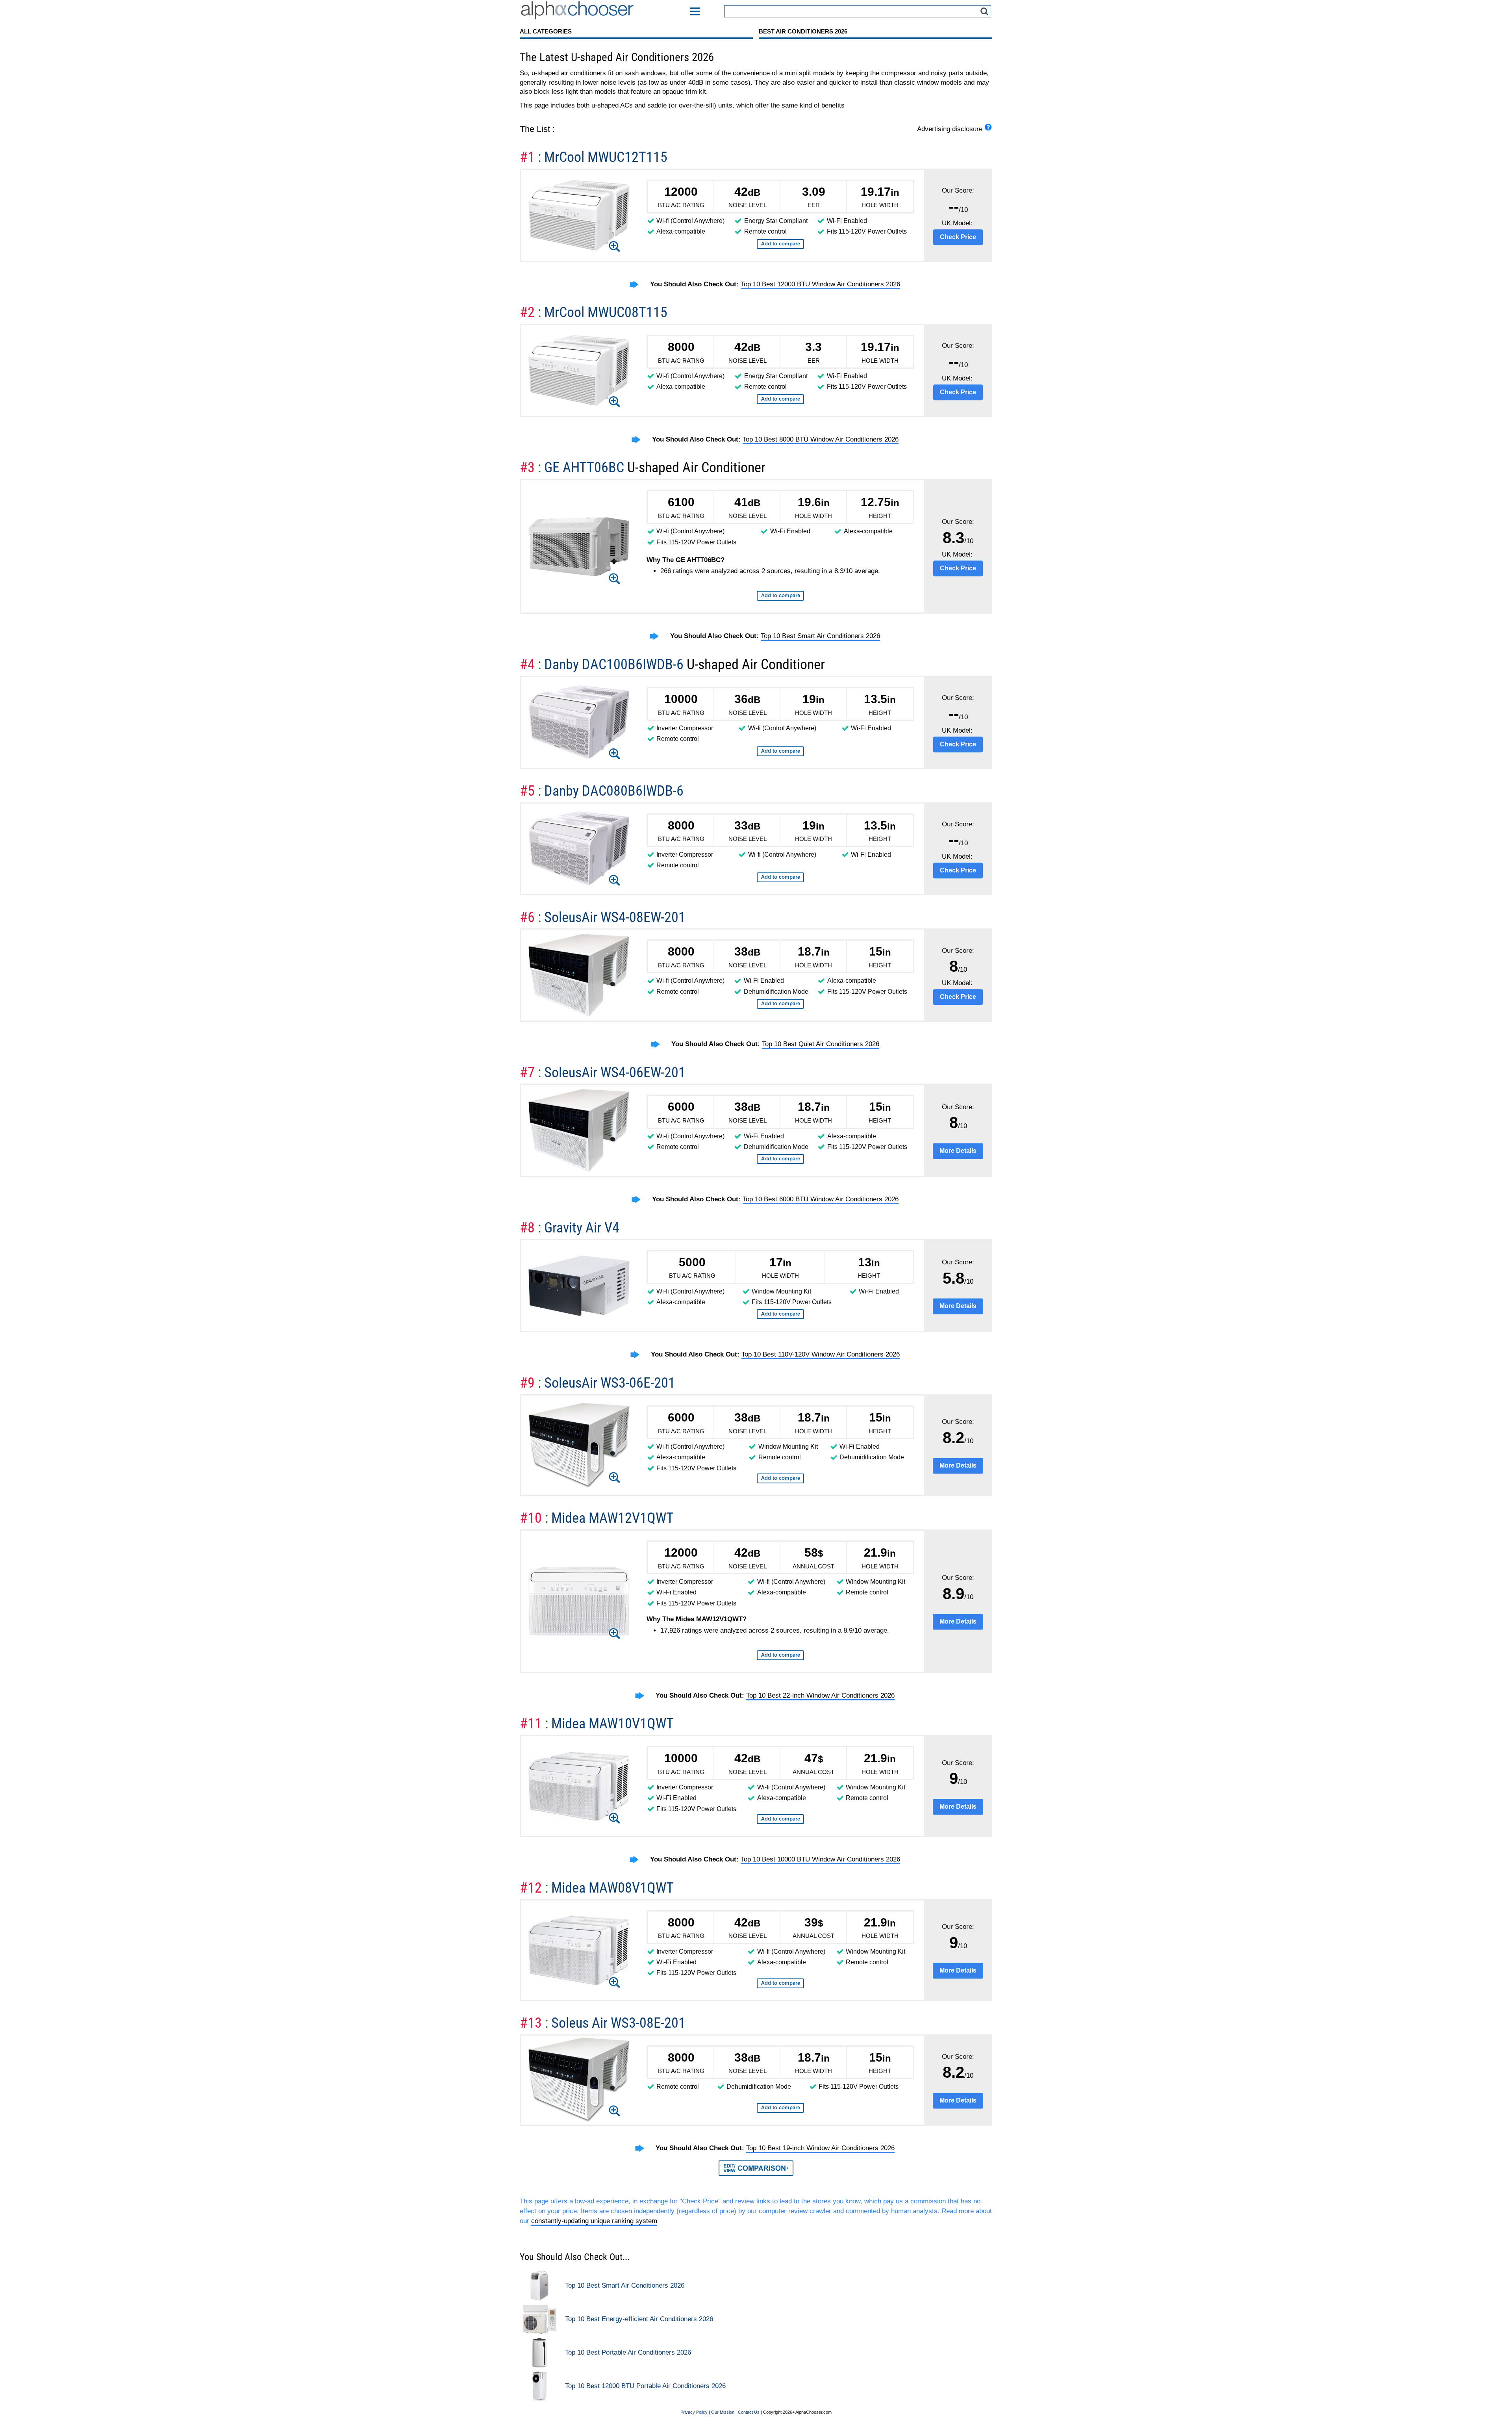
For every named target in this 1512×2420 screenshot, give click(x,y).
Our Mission (723, 2412)
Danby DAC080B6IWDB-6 (614, 791)
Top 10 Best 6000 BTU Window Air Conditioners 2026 (821, 1199)
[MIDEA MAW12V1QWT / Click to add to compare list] (780, 1655)
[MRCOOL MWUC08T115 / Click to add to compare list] (780, 399)
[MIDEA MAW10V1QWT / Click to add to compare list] (780, 1819)
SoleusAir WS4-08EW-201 (615, 917)
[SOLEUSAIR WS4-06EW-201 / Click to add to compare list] (780, 1159)
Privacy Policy (694, 2412)
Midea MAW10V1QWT (612, 1723)
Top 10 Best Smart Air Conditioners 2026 (820, 636)
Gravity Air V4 (582, 1228)
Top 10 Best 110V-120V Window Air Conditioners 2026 (821, 1354)
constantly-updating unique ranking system (594, 2221)
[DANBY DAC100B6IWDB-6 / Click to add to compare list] (780, 751)
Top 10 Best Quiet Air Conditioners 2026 (821, 1044)
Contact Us (749, 2412)
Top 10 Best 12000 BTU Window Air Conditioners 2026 (820, 284)
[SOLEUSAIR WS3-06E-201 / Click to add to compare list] (780, 1478)
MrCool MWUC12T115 (606, 157)
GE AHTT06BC (586, 467)
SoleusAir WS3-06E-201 (610, 1383)
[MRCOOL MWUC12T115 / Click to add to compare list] (780, 244)
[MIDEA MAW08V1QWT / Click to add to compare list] (780, 1983)
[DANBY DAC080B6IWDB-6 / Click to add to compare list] (780, 877)
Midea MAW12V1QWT (612, 1518)
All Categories (546, 31)
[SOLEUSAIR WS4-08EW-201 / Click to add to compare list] (780, 1004)
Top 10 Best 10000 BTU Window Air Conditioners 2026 (820, 1859)
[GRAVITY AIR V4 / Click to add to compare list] (780, 1314)
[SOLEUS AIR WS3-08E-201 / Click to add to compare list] (780, 2108)
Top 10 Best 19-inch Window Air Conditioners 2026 (820, 2148)
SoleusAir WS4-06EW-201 (615, 1072)
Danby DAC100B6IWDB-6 (615, 664)
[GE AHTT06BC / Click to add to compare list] (780, 596)
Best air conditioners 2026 (803, 31)
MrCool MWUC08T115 (606, 312)
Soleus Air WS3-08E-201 (618, 2023)
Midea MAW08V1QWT (612, 1888)
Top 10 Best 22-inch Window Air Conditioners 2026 (820, 1695)
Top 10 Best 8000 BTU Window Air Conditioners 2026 (821, 439)
